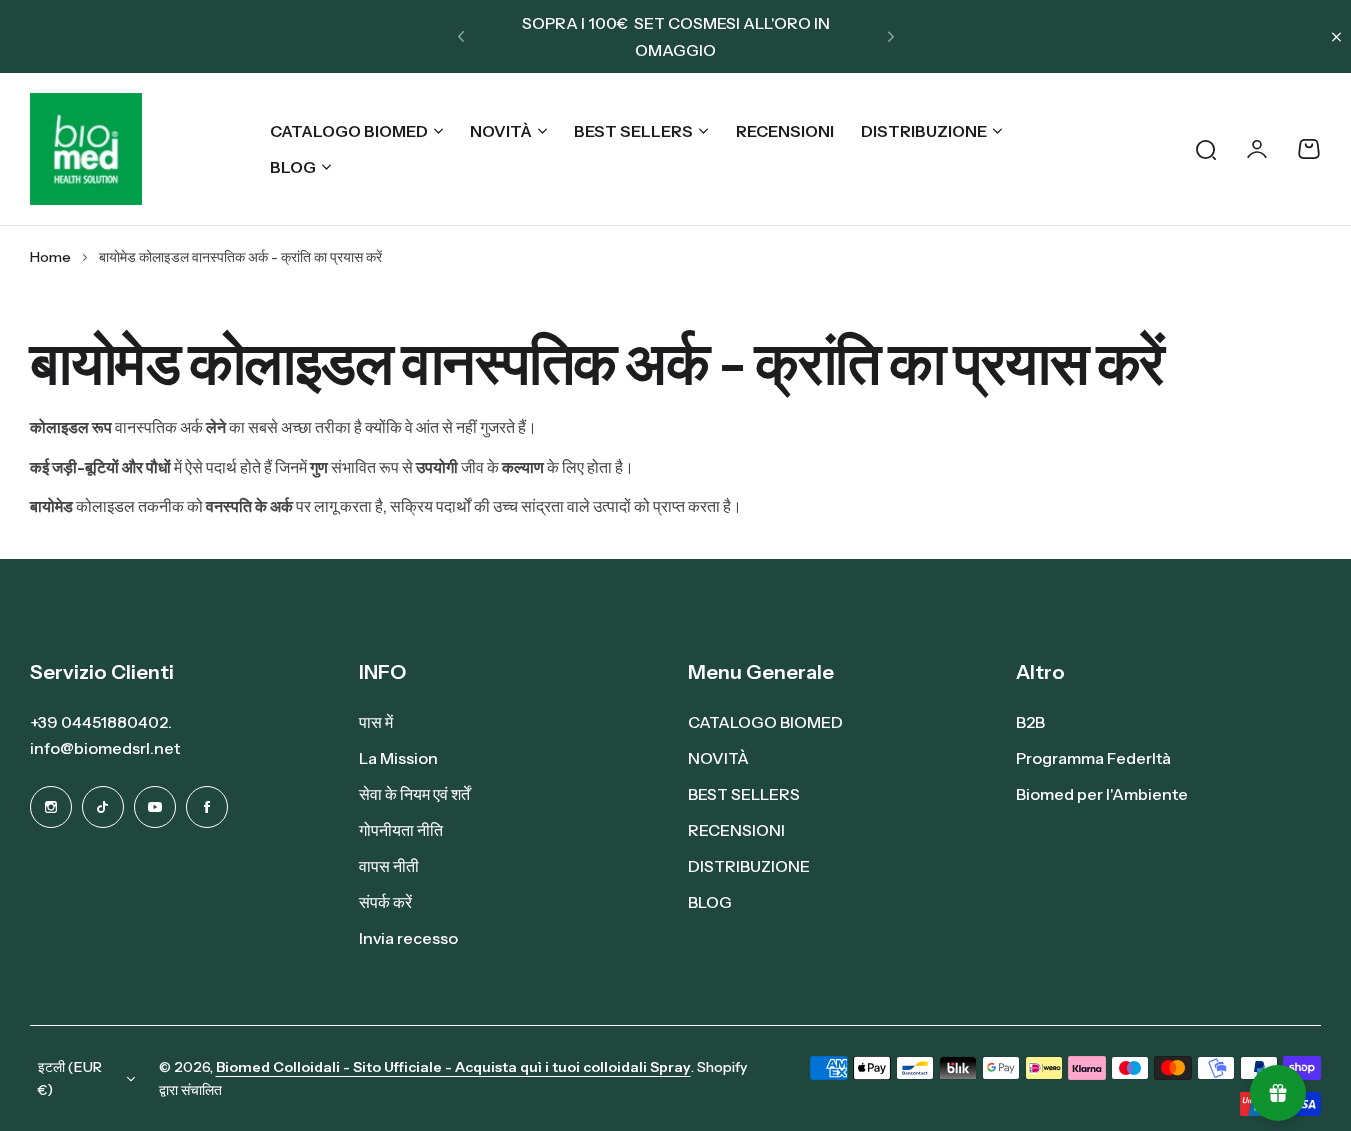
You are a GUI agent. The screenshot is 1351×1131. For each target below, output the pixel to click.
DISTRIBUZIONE (924, 131)
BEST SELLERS (633, 131)
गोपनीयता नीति (401, 830)
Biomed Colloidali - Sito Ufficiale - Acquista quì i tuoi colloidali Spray (453, 1067)
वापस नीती (389, 866)
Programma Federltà (1093, 758)
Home (50, 257)
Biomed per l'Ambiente (1102, 794)
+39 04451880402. (101, 722)
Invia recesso (408, 938)
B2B (1030, 722)
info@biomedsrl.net (105, 748)
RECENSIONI (736, 830)
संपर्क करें (385, 902)
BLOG (293, 167)
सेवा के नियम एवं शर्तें (414, 794)
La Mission (398, 758)
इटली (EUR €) (70, 1078)
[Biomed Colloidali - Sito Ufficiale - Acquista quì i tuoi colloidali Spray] (86, 149)
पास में (376, 722)
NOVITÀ (501, 131)
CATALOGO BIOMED (349, 131)
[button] (461, 37)
